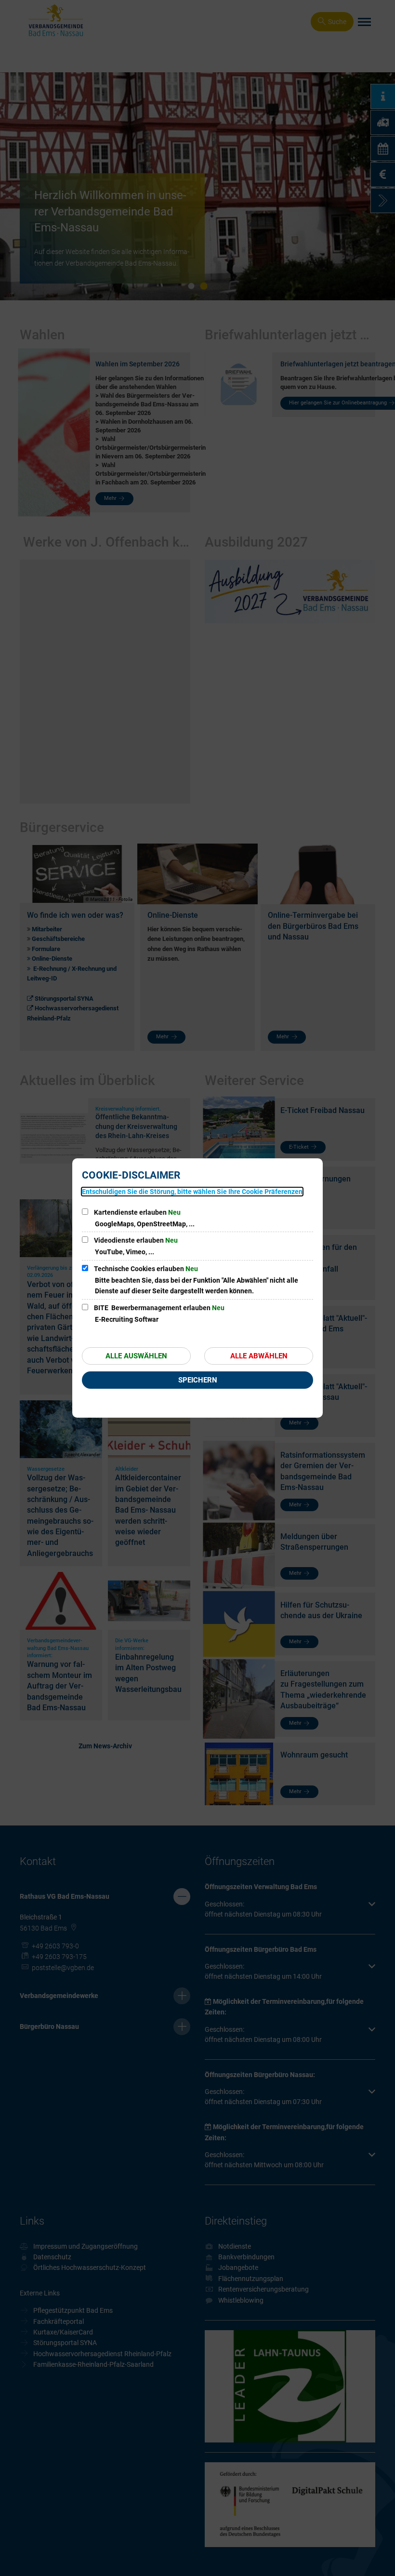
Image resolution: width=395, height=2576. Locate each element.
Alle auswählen (136, 1356)
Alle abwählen (259, 1356)
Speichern (198, 1380)
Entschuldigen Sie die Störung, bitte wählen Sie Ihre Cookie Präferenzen (192, 1192)
